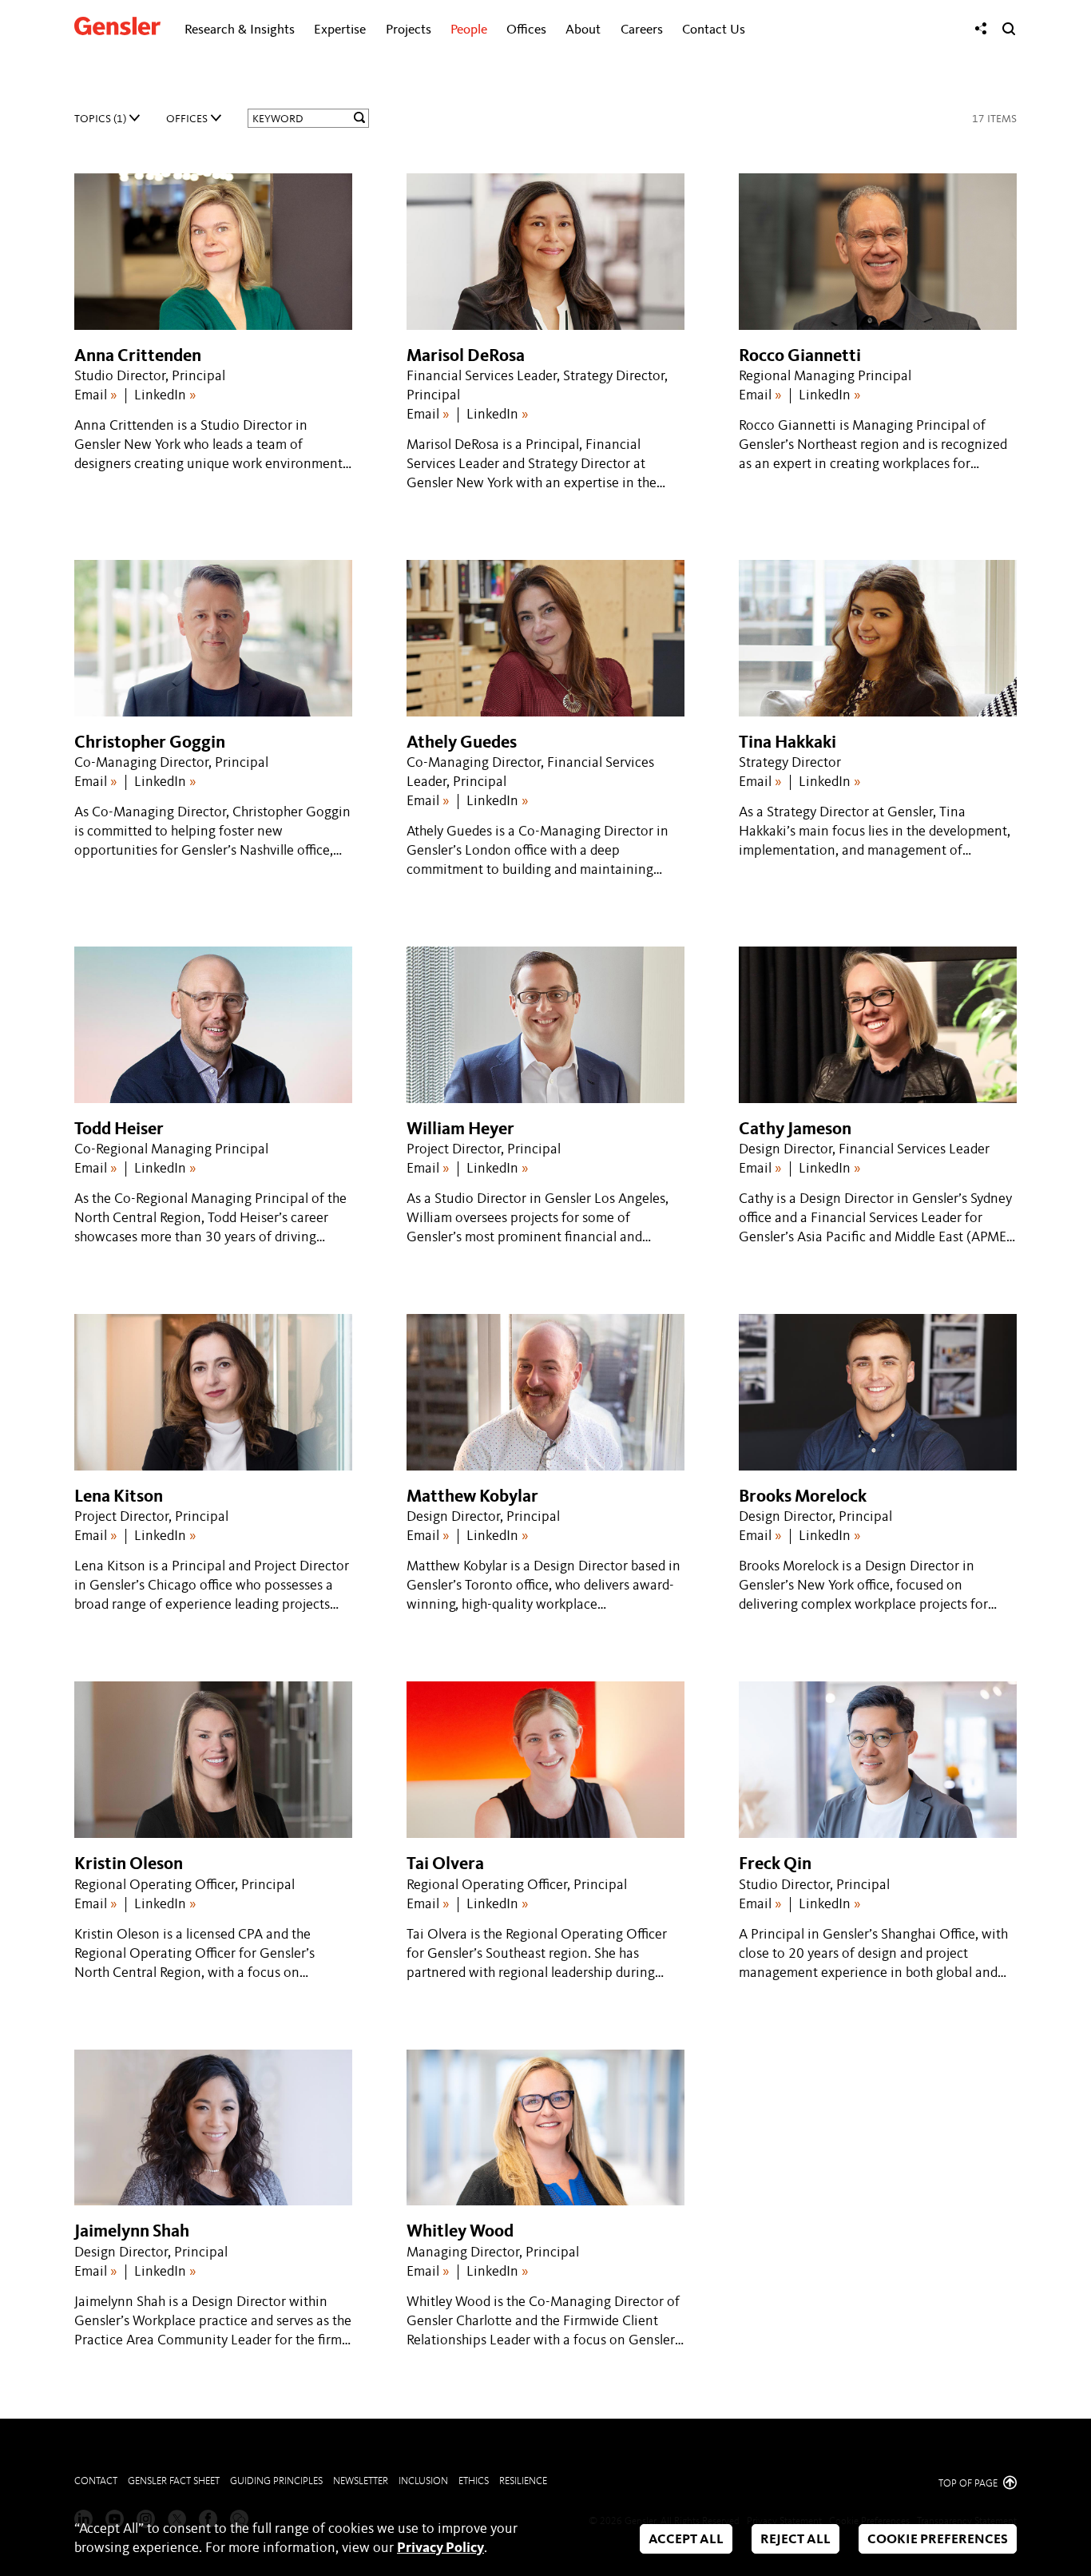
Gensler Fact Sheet (174, 2481)
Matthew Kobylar (472, 1497)
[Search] (1009, 29)
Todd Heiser (119, 1129)
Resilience (523, 2481)
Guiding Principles (276, 2481)
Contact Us (714, 30)
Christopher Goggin (150, 743)
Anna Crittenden (138, 356)
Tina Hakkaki (788, 743)
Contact (96, 2481)
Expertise (340, 30)
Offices (526, 30)
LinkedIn (165, 395)
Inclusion (423, 2481)
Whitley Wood (460, 2232)
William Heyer (460, 1129)
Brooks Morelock (803, 1497)
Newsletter (361, 2481)
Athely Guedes (462, 743)
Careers (642, 30)
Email (96, 395)
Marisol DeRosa (466, 356)
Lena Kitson (119, 1497)
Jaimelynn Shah (132, 2232)
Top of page (969, 2484)
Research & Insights (240, 30)
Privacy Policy (440, 2548)
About (583, 30)
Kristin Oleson (129, 1864)
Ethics (474, 2481)
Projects (409, 30)
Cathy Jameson (795, 1129)
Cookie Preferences (938, 2540)
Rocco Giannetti (800, 356)
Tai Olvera (445, 1864)
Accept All (686, 2540)
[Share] (981, 29)
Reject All (795, 2540)
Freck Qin (775, 1864)
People (469, 30)
